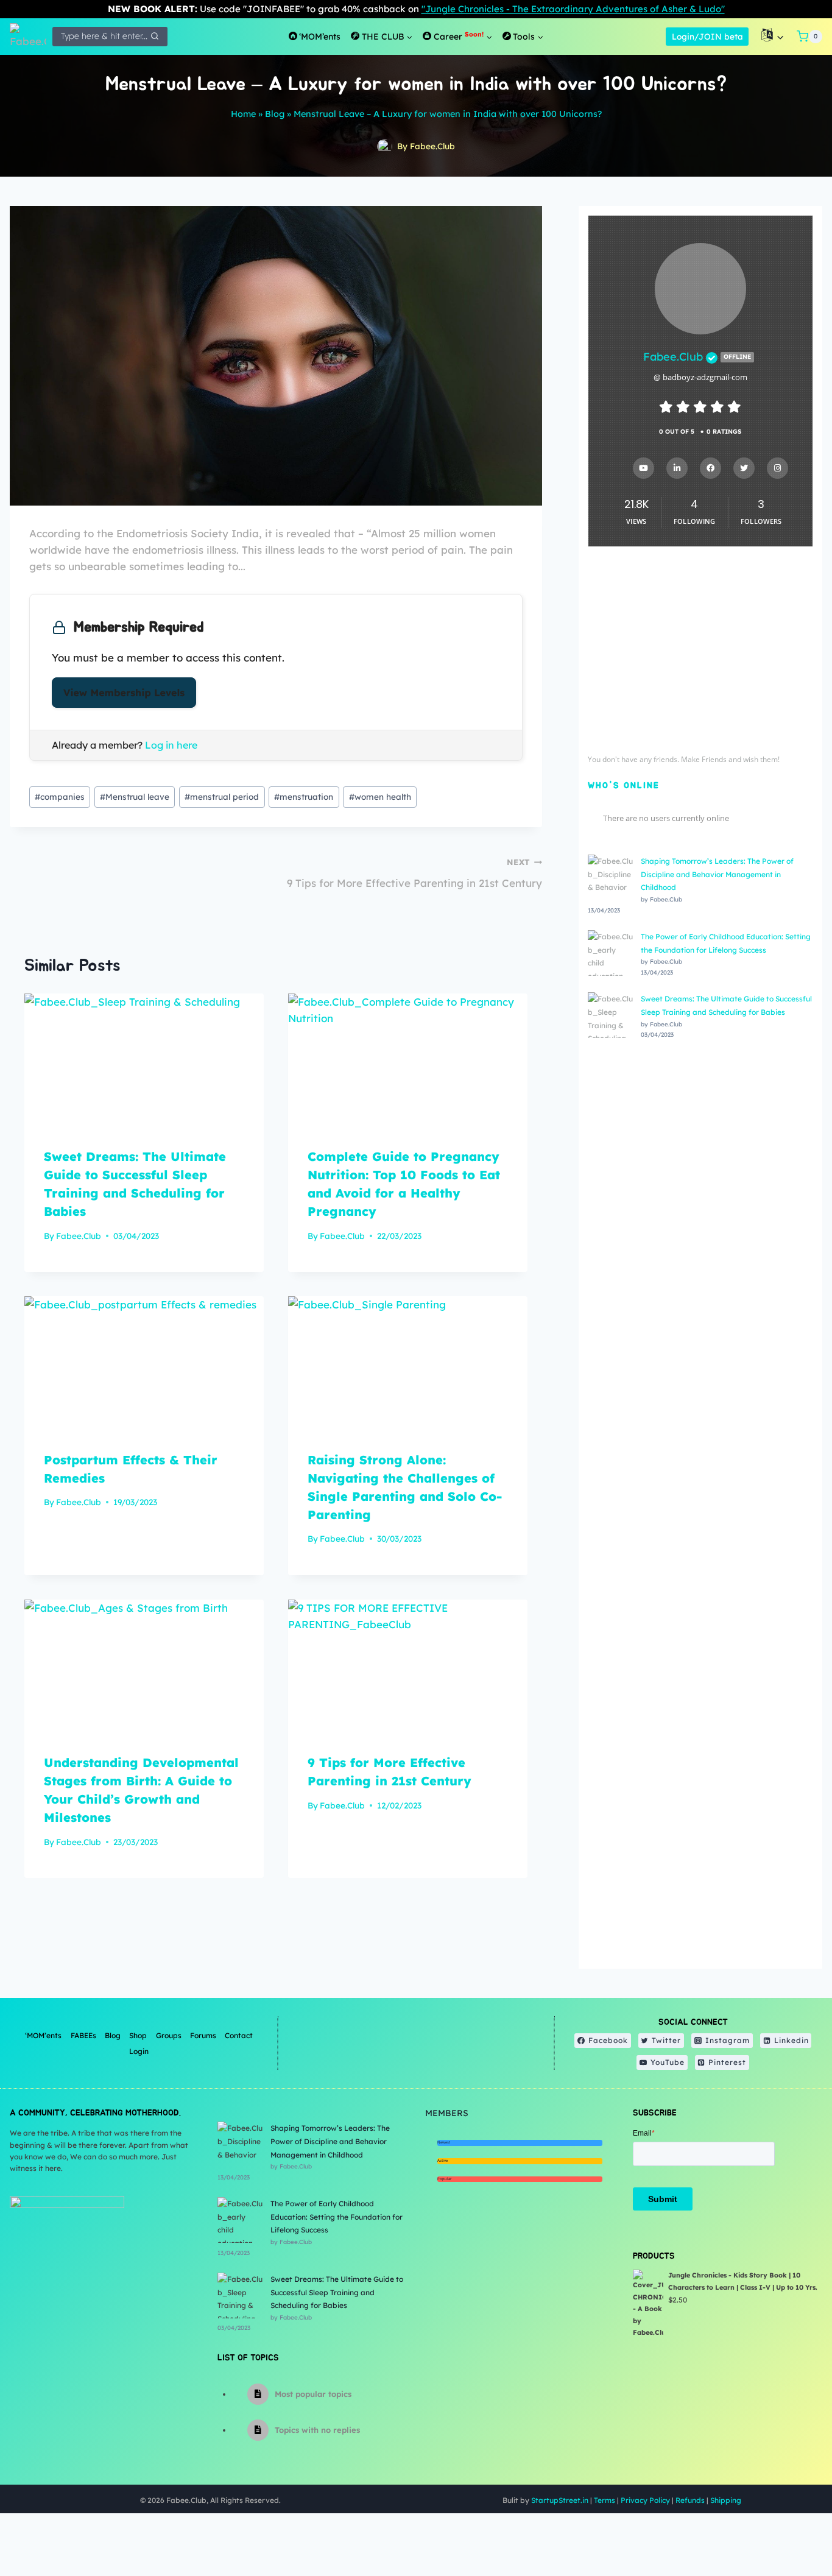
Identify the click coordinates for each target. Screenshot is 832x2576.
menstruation (304, 796)
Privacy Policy (645, 2500)
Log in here (171, 745)
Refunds (690, 2500)
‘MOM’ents (43, 2035)
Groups (169, 2035)
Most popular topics (313, 2394)
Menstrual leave (135, 796)
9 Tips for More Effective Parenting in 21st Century (414, 873)
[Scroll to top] (792, 2527)
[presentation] (144, 1061)
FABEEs (83, 2035)
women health (380, 796)
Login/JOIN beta (707, 36)
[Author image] (385, 146)
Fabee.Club (432, 146)
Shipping (726, 2500)
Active (442, 2161)
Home (243, 114)
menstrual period (222, 796)
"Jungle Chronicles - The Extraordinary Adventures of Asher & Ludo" (573, 9)
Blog (275, 114)
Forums (203, 2035)
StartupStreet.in (560, 2500)
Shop (138, 2035)
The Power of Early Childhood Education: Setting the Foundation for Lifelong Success (337, 2217)
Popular (444, 2179)
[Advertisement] (700, 654)
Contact (239, 2035)
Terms (605, 2500)
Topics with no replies (317, 2430)
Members (447, 2113)
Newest (444, 2142)
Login (139, 2051)
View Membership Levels (124, 693)
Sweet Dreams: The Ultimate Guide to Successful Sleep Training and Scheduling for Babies (337, 2292)
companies (60, 796)
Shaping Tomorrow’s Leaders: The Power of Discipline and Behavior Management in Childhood (717, 874)
